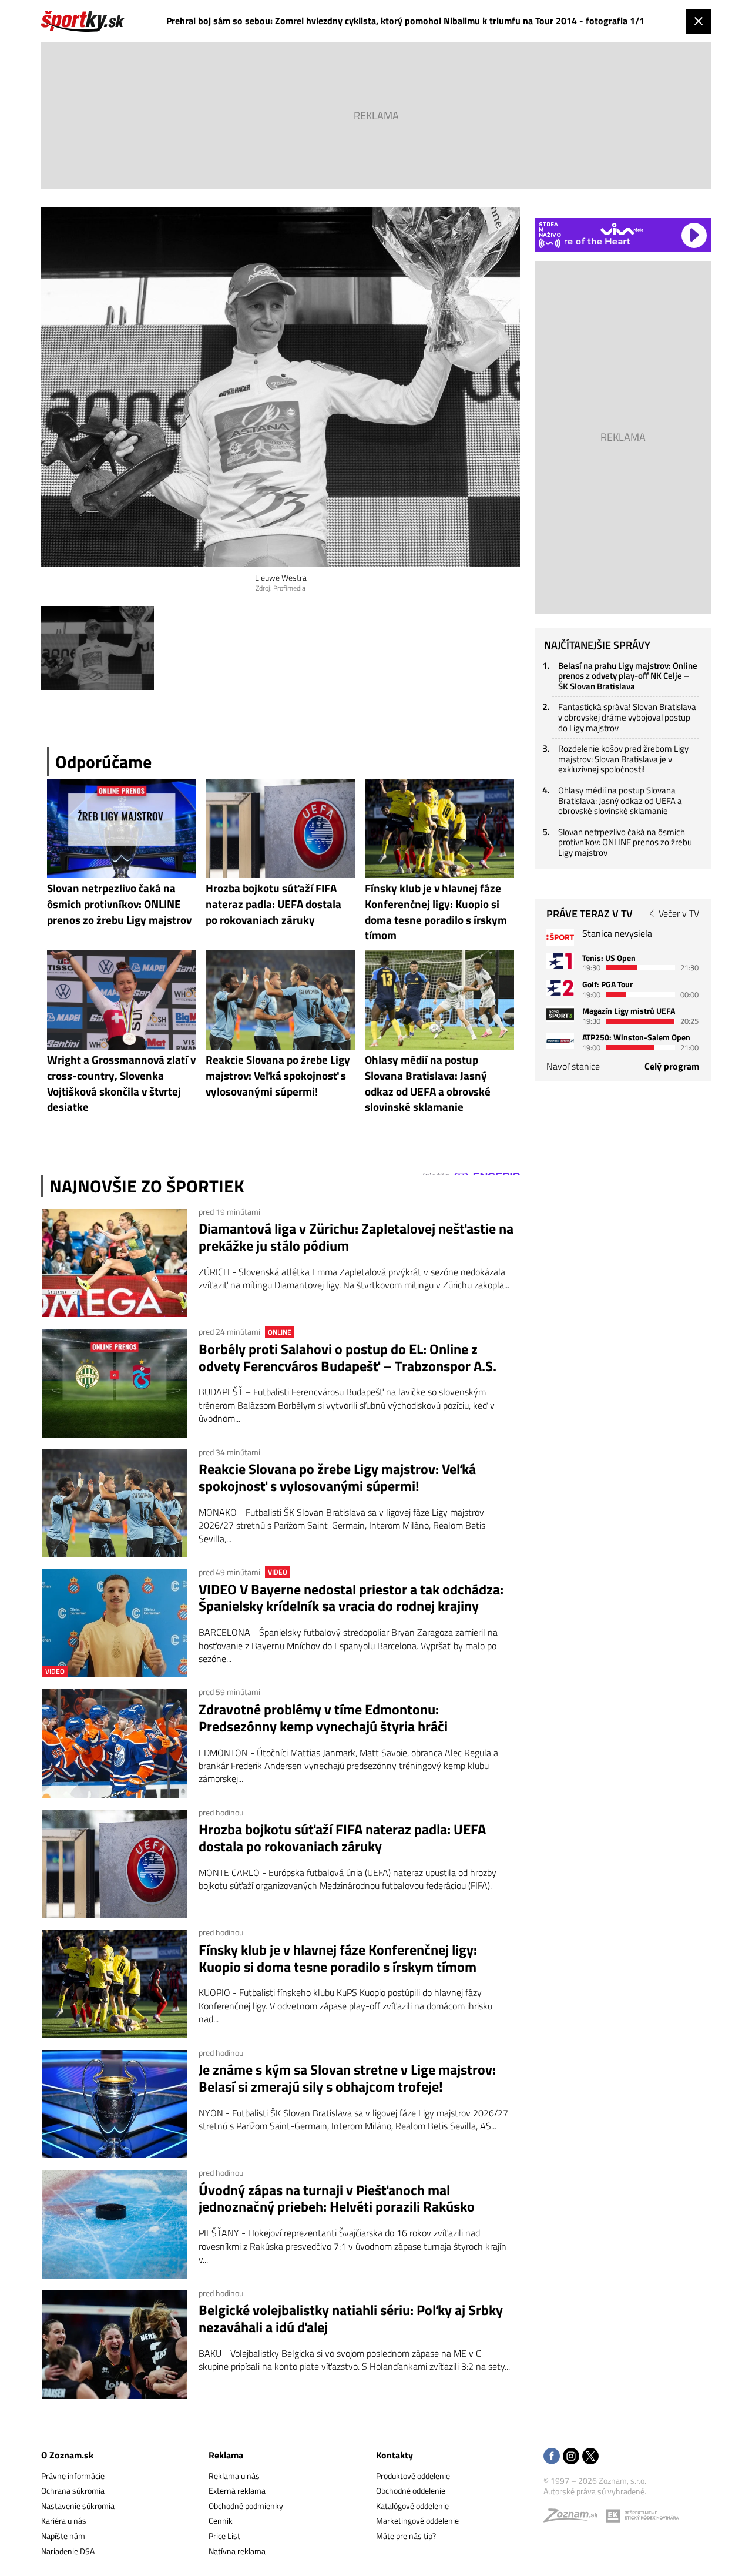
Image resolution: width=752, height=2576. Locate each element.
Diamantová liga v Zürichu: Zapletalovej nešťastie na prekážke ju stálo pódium (356, 1237)
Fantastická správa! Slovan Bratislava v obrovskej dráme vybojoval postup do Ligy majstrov (627, 717)
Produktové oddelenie (413, 2476)
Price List (224, 2536)
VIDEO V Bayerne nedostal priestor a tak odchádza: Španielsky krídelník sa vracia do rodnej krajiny (351, 1598)
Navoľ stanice (573, 1066)
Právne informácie (73, 2476)
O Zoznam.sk (67, 2455)
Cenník (221, 2520)
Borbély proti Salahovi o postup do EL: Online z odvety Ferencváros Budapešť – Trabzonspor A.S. (348, 1358)
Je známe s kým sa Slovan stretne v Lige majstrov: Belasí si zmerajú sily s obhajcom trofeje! (347, 2078)
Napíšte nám (63, 2536)
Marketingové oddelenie (417, 2520)
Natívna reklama (237, 2551)
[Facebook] (552, 2457)
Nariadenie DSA (68, 2551)
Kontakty (395, 2455)
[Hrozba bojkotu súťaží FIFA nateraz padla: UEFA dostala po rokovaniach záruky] (115, 1864)
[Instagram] (571, 2457)
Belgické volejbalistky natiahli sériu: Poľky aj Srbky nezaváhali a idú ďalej (351, 2319)
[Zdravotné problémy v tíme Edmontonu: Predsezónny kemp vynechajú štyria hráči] (115, 1743)
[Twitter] (590, 2457)
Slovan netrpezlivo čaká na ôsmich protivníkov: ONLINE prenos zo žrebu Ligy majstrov (625, 842)
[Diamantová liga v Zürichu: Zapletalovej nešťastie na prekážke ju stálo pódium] (115, 1263)
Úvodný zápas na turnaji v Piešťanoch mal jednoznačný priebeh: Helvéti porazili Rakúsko (337, 2199)
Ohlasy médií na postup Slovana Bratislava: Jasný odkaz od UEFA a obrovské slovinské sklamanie (620, 800)
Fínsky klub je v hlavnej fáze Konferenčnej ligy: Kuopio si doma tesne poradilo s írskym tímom (338, 1958)
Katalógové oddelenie (412, 2506)
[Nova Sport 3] (560, 1014)
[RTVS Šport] (560, 937)
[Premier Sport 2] (560, 1041)
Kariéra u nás (64, 2520)
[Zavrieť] (699, 21)
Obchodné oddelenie (411, 2490)
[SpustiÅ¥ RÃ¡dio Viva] (622, 229)
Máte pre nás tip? (406, 2536)
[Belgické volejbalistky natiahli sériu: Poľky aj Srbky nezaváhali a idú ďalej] (115, 2344)
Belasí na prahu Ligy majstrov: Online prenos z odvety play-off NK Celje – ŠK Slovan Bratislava (628, 676)
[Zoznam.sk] (575, 2518)
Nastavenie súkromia (78, 2506)
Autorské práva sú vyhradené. (595, 2491)
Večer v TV (679, 913)
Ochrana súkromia (73, 2490)
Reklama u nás (234, 2476)
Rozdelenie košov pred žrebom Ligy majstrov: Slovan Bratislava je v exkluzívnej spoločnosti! (623, 759)
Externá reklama (237, 2490)
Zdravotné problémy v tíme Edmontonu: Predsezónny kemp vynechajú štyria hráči (323, 1718)
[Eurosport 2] (560, 988)
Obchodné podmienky (246, 2506)
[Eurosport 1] (560, 961)
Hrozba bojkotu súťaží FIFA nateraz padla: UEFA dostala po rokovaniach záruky (342, 1838)
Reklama (226, 2455)
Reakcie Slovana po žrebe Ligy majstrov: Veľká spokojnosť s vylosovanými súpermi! (337, 1478)
